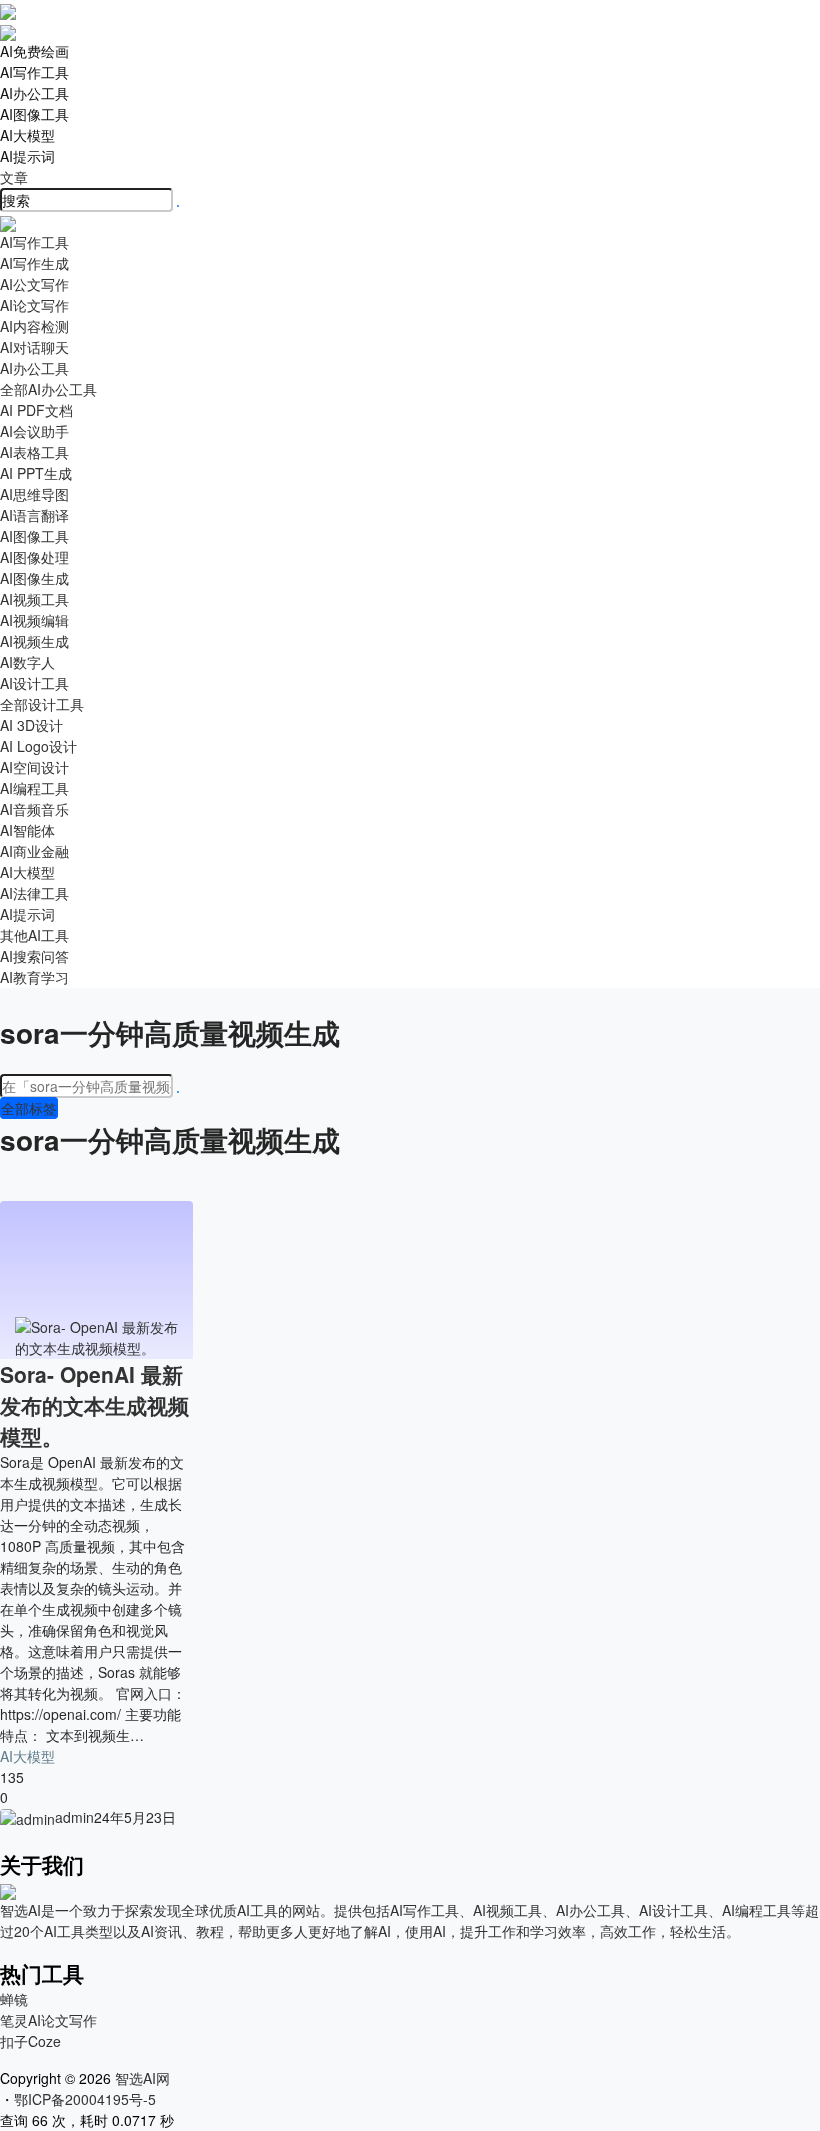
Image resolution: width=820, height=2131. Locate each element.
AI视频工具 (34, 599)
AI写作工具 (34, 72)
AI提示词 (27, 156)
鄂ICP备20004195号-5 (89, 2099)
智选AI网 (140, 2078)
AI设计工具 (34, 683)
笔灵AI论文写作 (48, 2020)
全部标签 (29, 1108)
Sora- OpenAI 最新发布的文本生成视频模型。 (94, 1405)
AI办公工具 (34, 93)
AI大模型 (27, 135)
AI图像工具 (34, 114)
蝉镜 (14, 1999)
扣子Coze (30, 2041)
